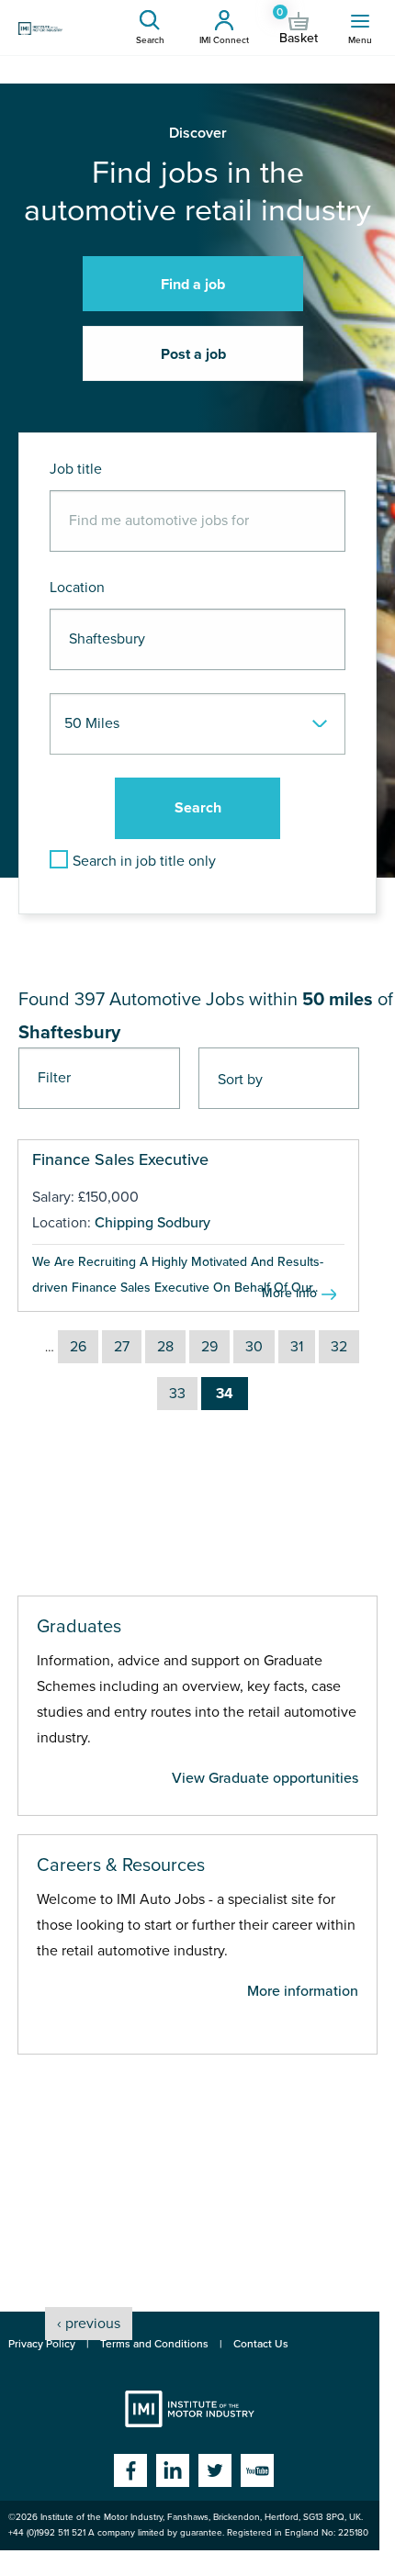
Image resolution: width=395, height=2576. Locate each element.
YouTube (257, 2470)
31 (297, 1347)
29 (209, 1347)
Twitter (215, 2470)
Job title (76, 469)
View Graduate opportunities (265, 1778)
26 (78, 1347)
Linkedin (173, 2470)
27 (122, 1347)
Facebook (130, 2470)
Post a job (193, 354)
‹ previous (89, 2324)
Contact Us (261, 2344)
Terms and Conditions (154, 2344)
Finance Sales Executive (120, 1159)
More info (289, 1293)
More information (303, 1991)
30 (254, 1347)
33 (177, 1394)
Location (77, 588)
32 (339, 1347)
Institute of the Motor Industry (190, 2409)
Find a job (193, 285)
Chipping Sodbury (152, 1223)
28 (165, 1347)
